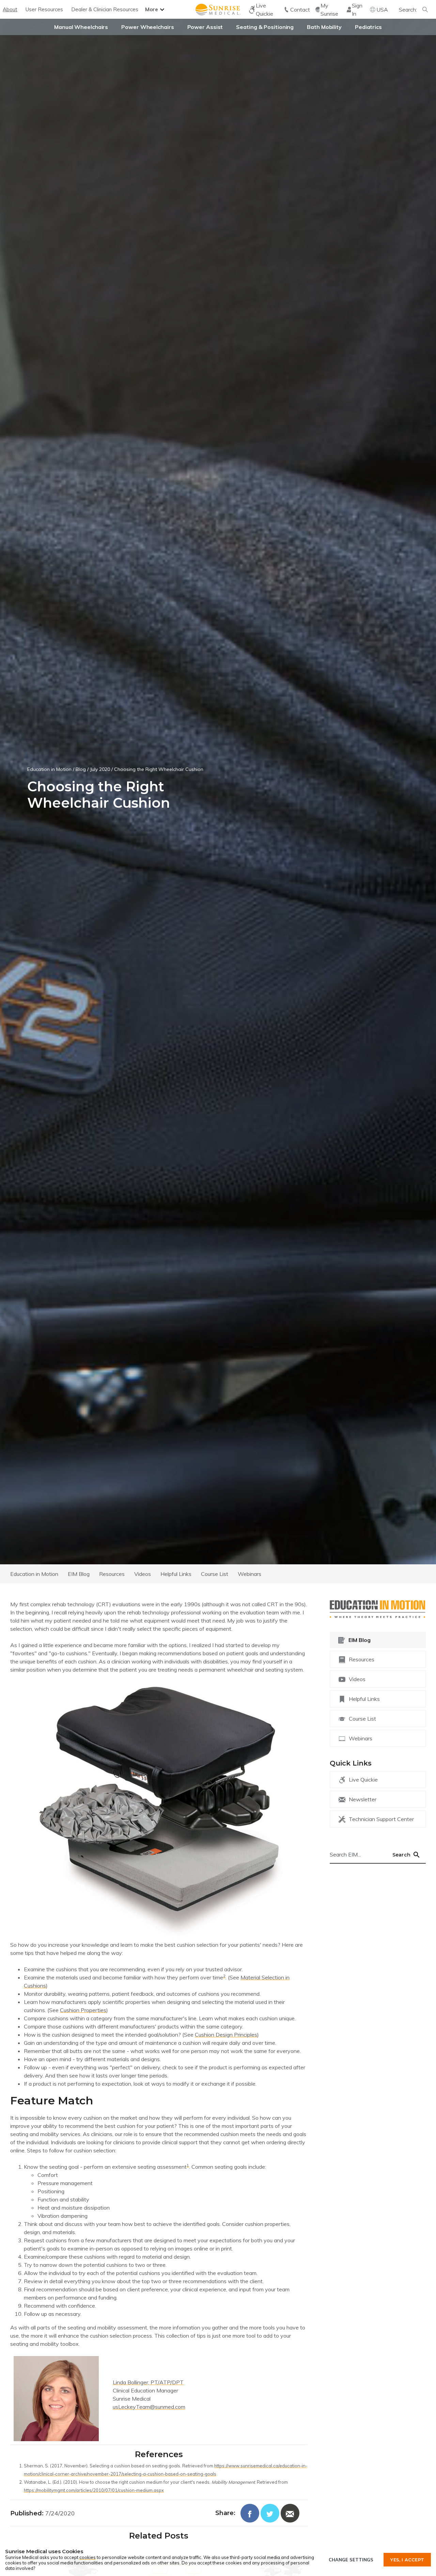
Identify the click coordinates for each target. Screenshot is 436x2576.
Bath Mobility (324, 27)
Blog (81, 769)
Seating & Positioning (265, 27)
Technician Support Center (381, 1819)
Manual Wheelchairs (81, 27)
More (152, 9)
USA (382, 10)
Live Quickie (363, 1780)
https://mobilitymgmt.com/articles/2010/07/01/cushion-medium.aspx (94, 2490)
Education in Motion (49, 769)
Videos (143, 1574)
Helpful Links (176, 1574)
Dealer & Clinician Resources (105, 9)
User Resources (44, 9)
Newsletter (363, 1799)
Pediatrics (368, 27)
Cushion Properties (83, 2010)
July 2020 (100, 769)
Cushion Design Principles (226, 2035)
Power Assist (205, 27)
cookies (88, 2557)
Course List (215, 1574)
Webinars (250, 1574)
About (10, 9)
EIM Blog (79, 1574)
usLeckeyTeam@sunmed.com (149, 2407)
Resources (112, 1574)
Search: (408, 10)
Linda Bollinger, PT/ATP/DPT (148, 2382)
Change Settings (351, 2560)
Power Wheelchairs (147, 27)
